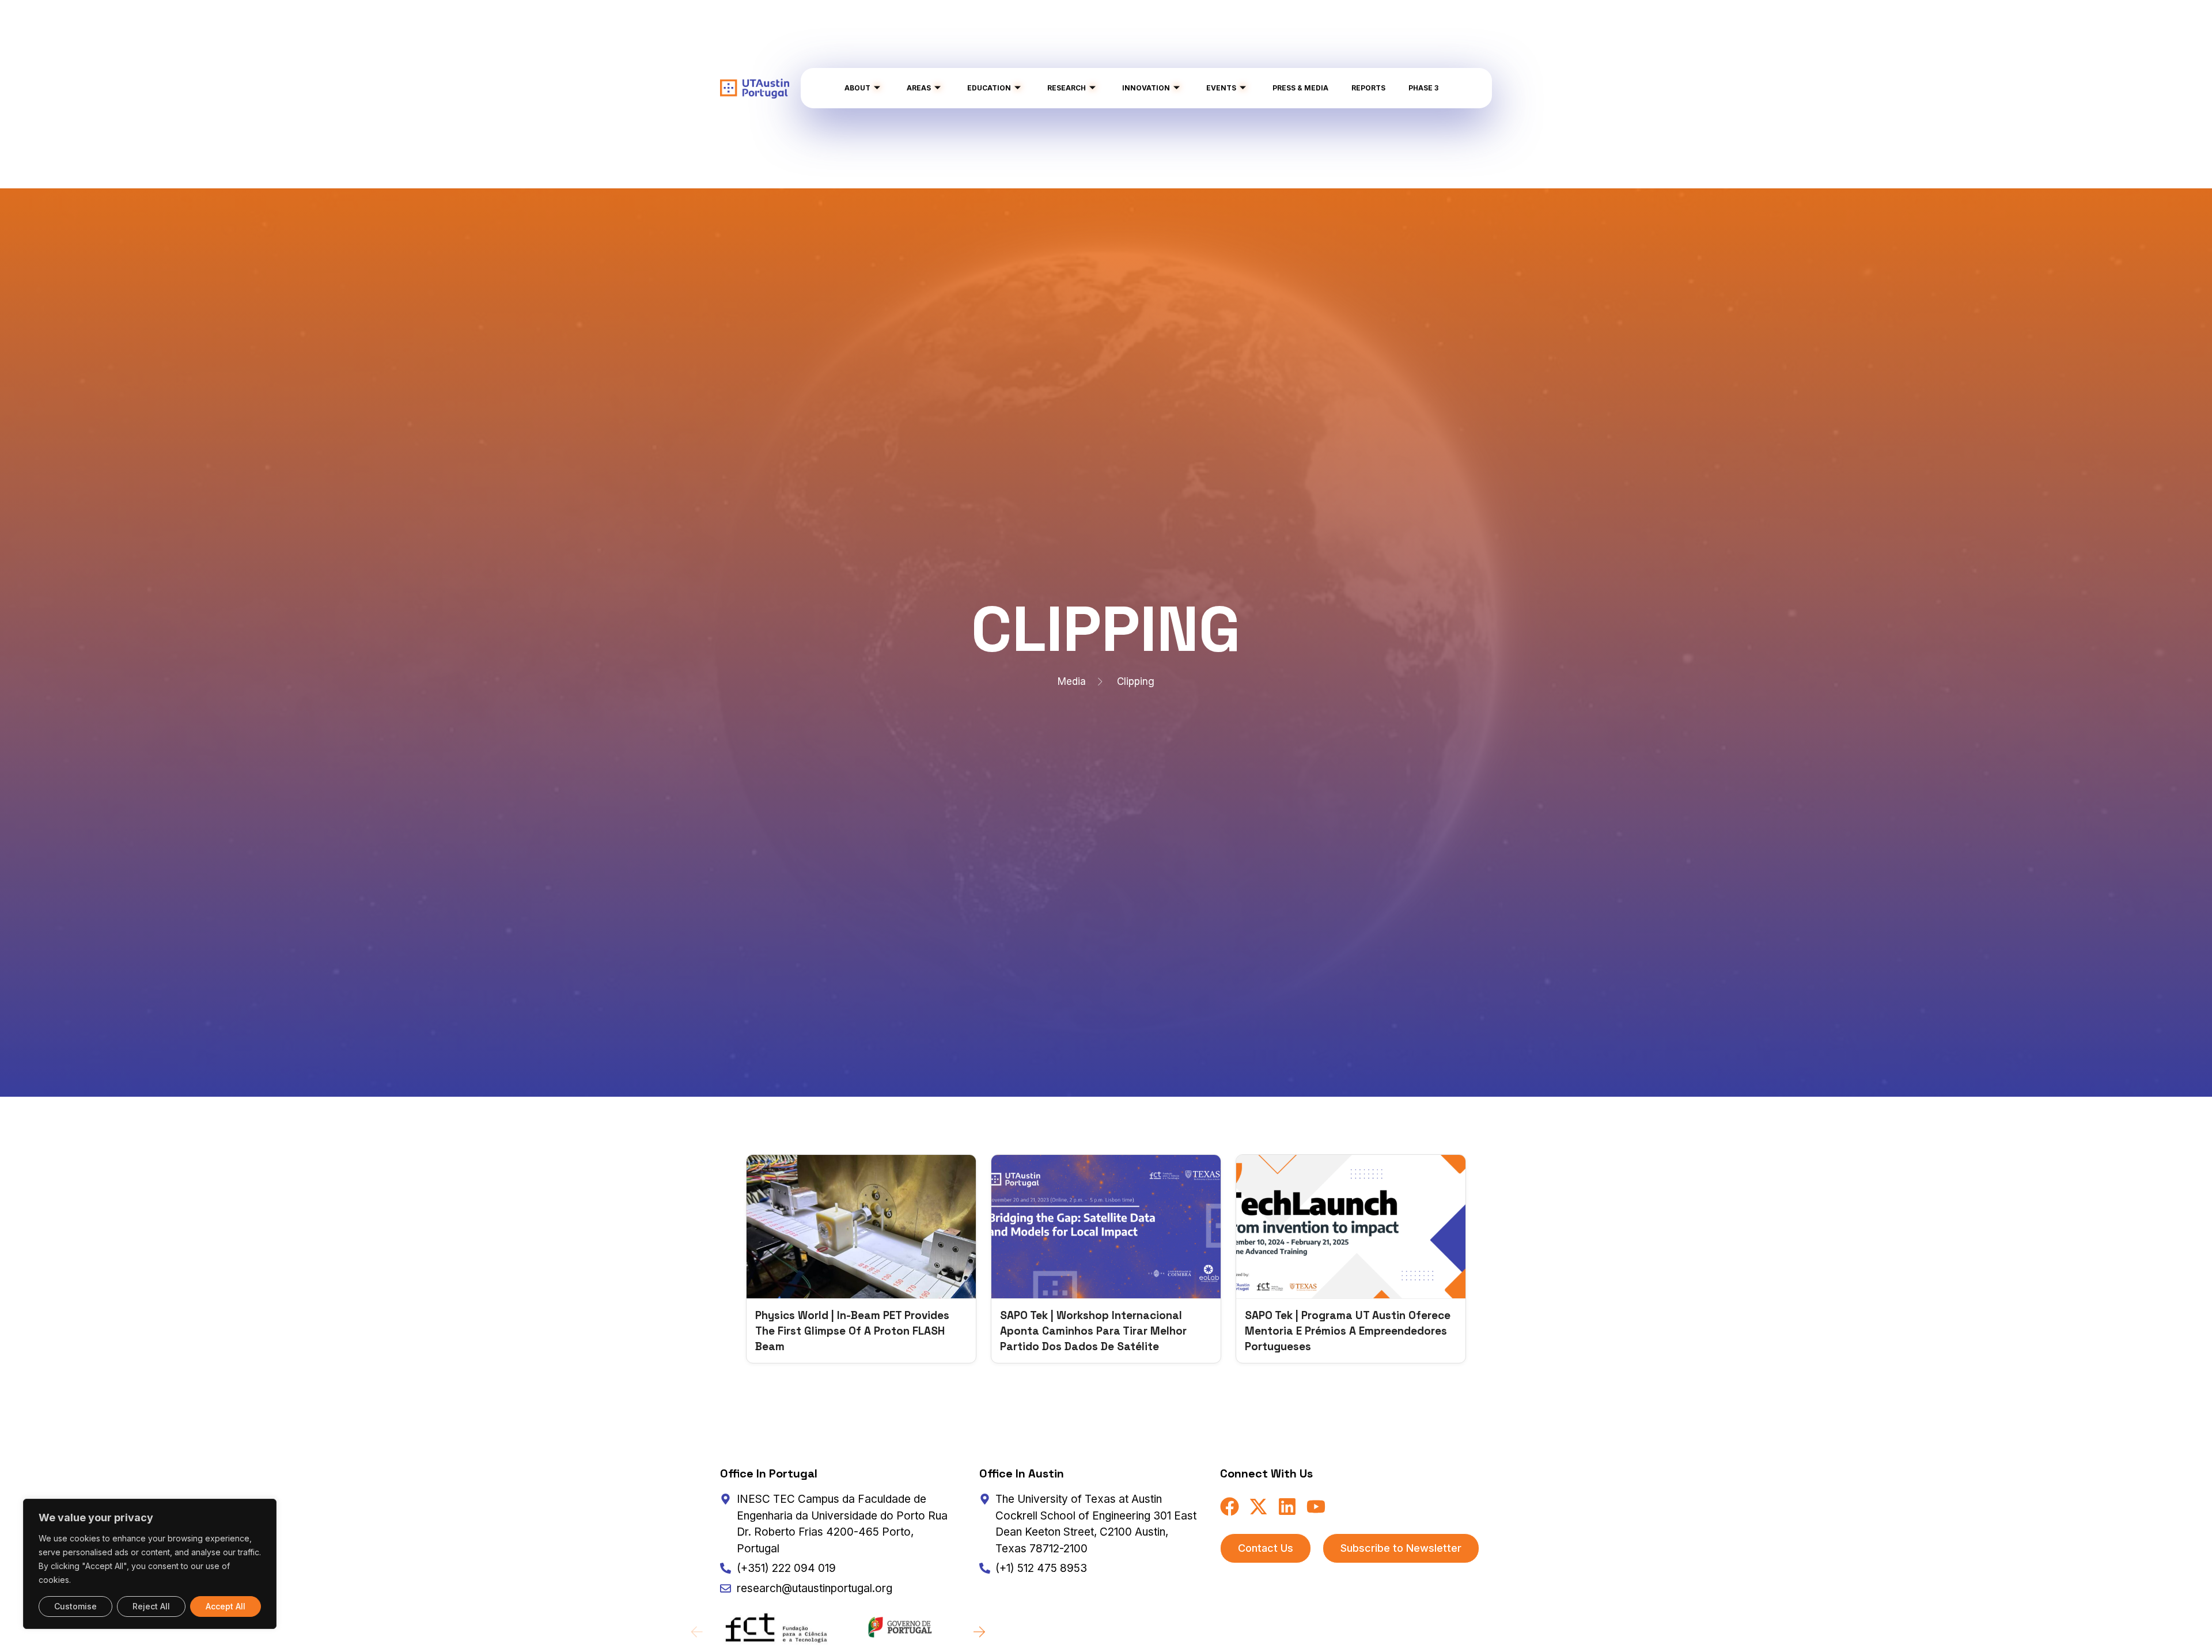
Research (1067, 88)
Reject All (151, 1606)
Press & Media (1300, 88)
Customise (75, 1606)
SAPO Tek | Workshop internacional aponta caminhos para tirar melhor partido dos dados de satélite (1093, 1331)
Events (1221, 88)
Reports (1368, 88)
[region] (150, 1564)
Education (989, 88)
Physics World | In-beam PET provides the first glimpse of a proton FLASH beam (852, 1331)
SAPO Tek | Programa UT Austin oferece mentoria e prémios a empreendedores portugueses (1348, 1331)
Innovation (1146, 88)
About (857, 88)
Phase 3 (1423, 88)
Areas (919, 88)
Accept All (226, 1606)
